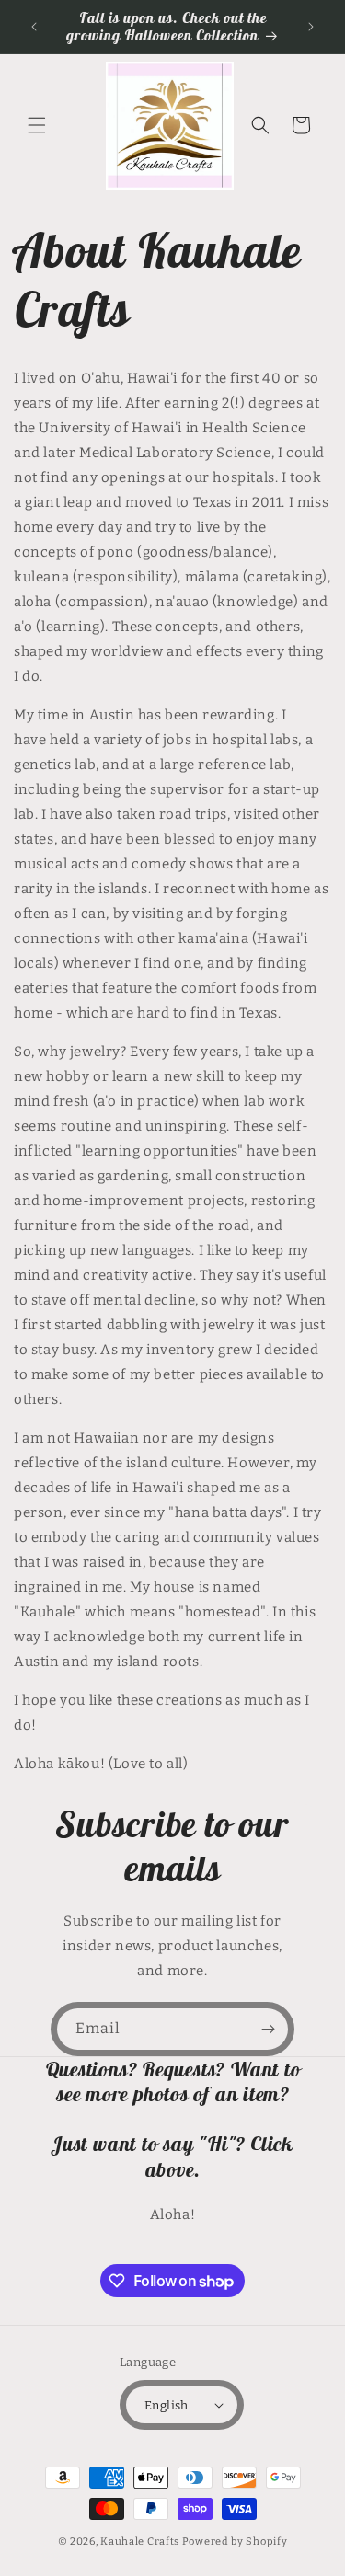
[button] (37, 125)
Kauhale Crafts (140, 2541)
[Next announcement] (311, 27)
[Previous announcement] (34, 27)
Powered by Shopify (235, 2541)
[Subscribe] (268, 2029)
